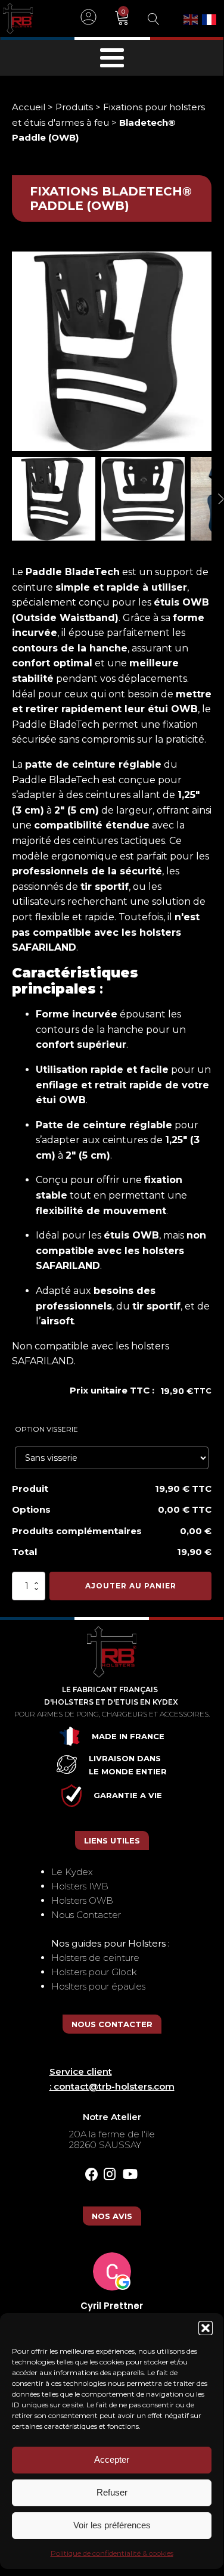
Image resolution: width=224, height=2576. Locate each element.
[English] (191, 18)
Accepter (112, 2459)
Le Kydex (72, 1872)
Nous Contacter (86, 1915)
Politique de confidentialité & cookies (112, 2553)
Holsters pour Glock (94, 1972)
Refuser (112, 2492)
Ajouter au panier (131, 1586)
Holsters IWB (80, 1886)
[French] (210, 18)
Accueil (29, 107)
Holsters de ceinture (95, 1958)
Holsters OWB (82, 1900)
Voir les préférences (112, 2525)
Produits (74, 107)
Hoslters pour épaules (98, 1986)
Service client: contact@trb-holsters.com (112, 2079)
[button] (206, 2328)
